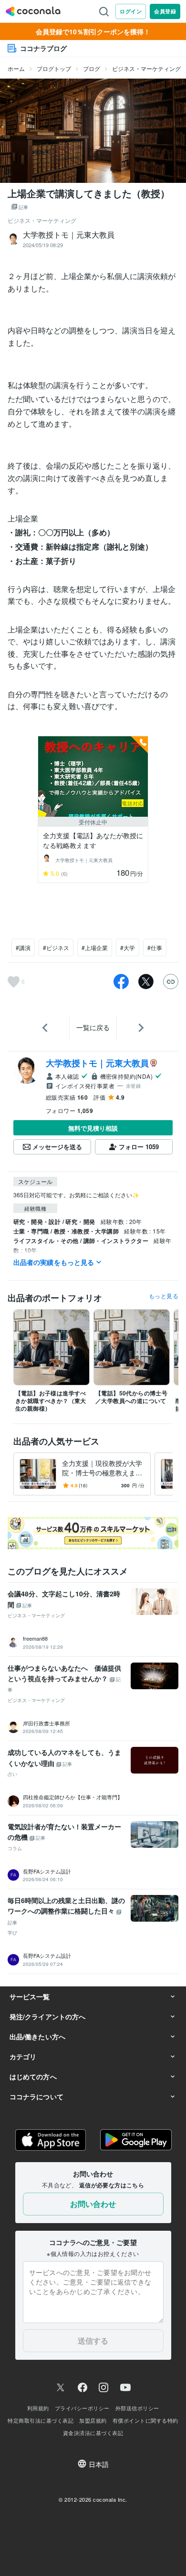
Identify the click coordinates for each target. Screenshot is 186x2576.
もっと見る (164, 1296)
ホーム (16, 68)
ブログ (92, 68)
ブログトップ (54, 68)
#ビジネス (56, 947)
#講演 (23, 947)
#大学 (128, 947)
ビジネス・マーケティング (146, 68)
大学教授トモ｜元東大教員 (97, 1063)
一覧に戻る (93, 1027)
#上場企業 (95, 947)
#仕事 (155, 947)
